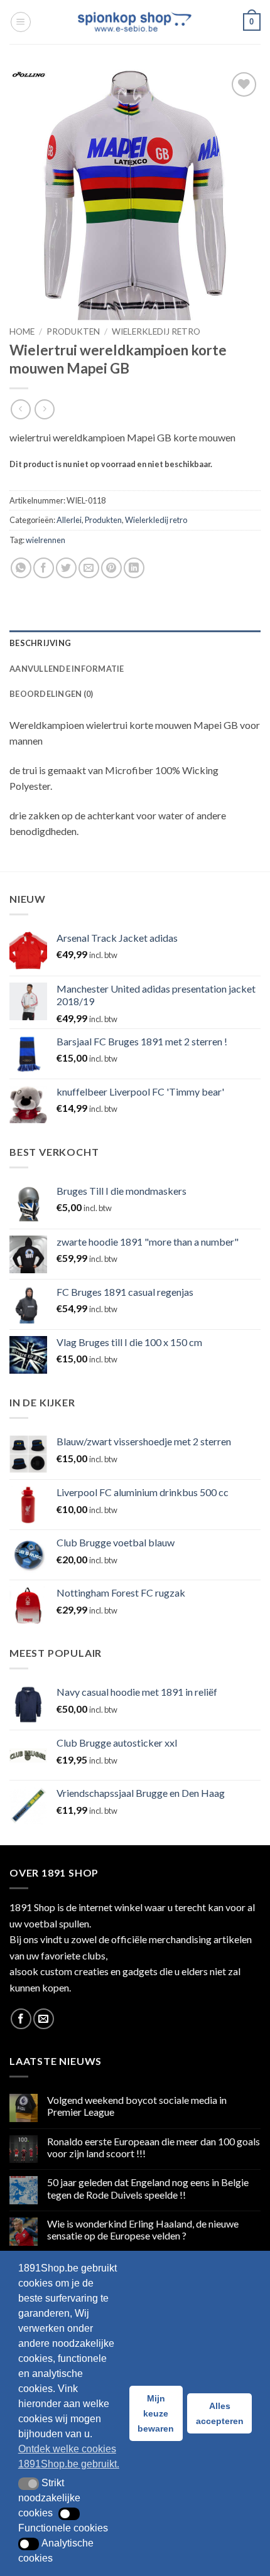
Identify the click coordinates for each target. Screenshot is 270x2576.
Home (22, 331)
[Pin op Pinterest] (111, 568)
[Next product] (20, 409)
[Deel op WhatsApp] (21, 568)
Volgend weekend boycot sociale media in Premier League (137, 2106)
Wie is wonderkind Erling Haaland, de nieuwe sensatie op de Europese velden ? (143, 2229)
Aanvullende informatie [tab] (67, 669)
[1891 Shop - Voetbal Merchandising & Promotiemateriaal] (135, 22)
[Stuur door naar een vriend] (89, 568)
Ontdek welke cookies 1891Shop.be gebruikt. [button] (69, 2456)
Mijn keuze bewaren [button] (156, 2413)
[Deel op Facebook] (44, 568)
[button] (21, 22)
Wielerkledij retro (156, 331)
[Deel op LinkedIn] (134, 568)
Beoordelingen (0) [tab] (51, 694)
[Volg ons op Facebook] (21, 2019)
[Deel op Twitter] (66, 568)
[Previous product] (44, 409)
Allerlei (69, 520)
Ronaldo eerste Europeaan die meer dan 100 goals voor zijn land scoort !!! (154, 2147)
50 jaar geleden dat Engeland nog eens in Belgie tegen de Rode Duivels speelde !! (148, 2188)
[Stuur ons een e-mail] (44, 2019)
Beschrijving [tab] (40, 643)
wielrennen (46, 540)
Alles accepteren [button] (220, 2413)
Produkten (73, 331)
